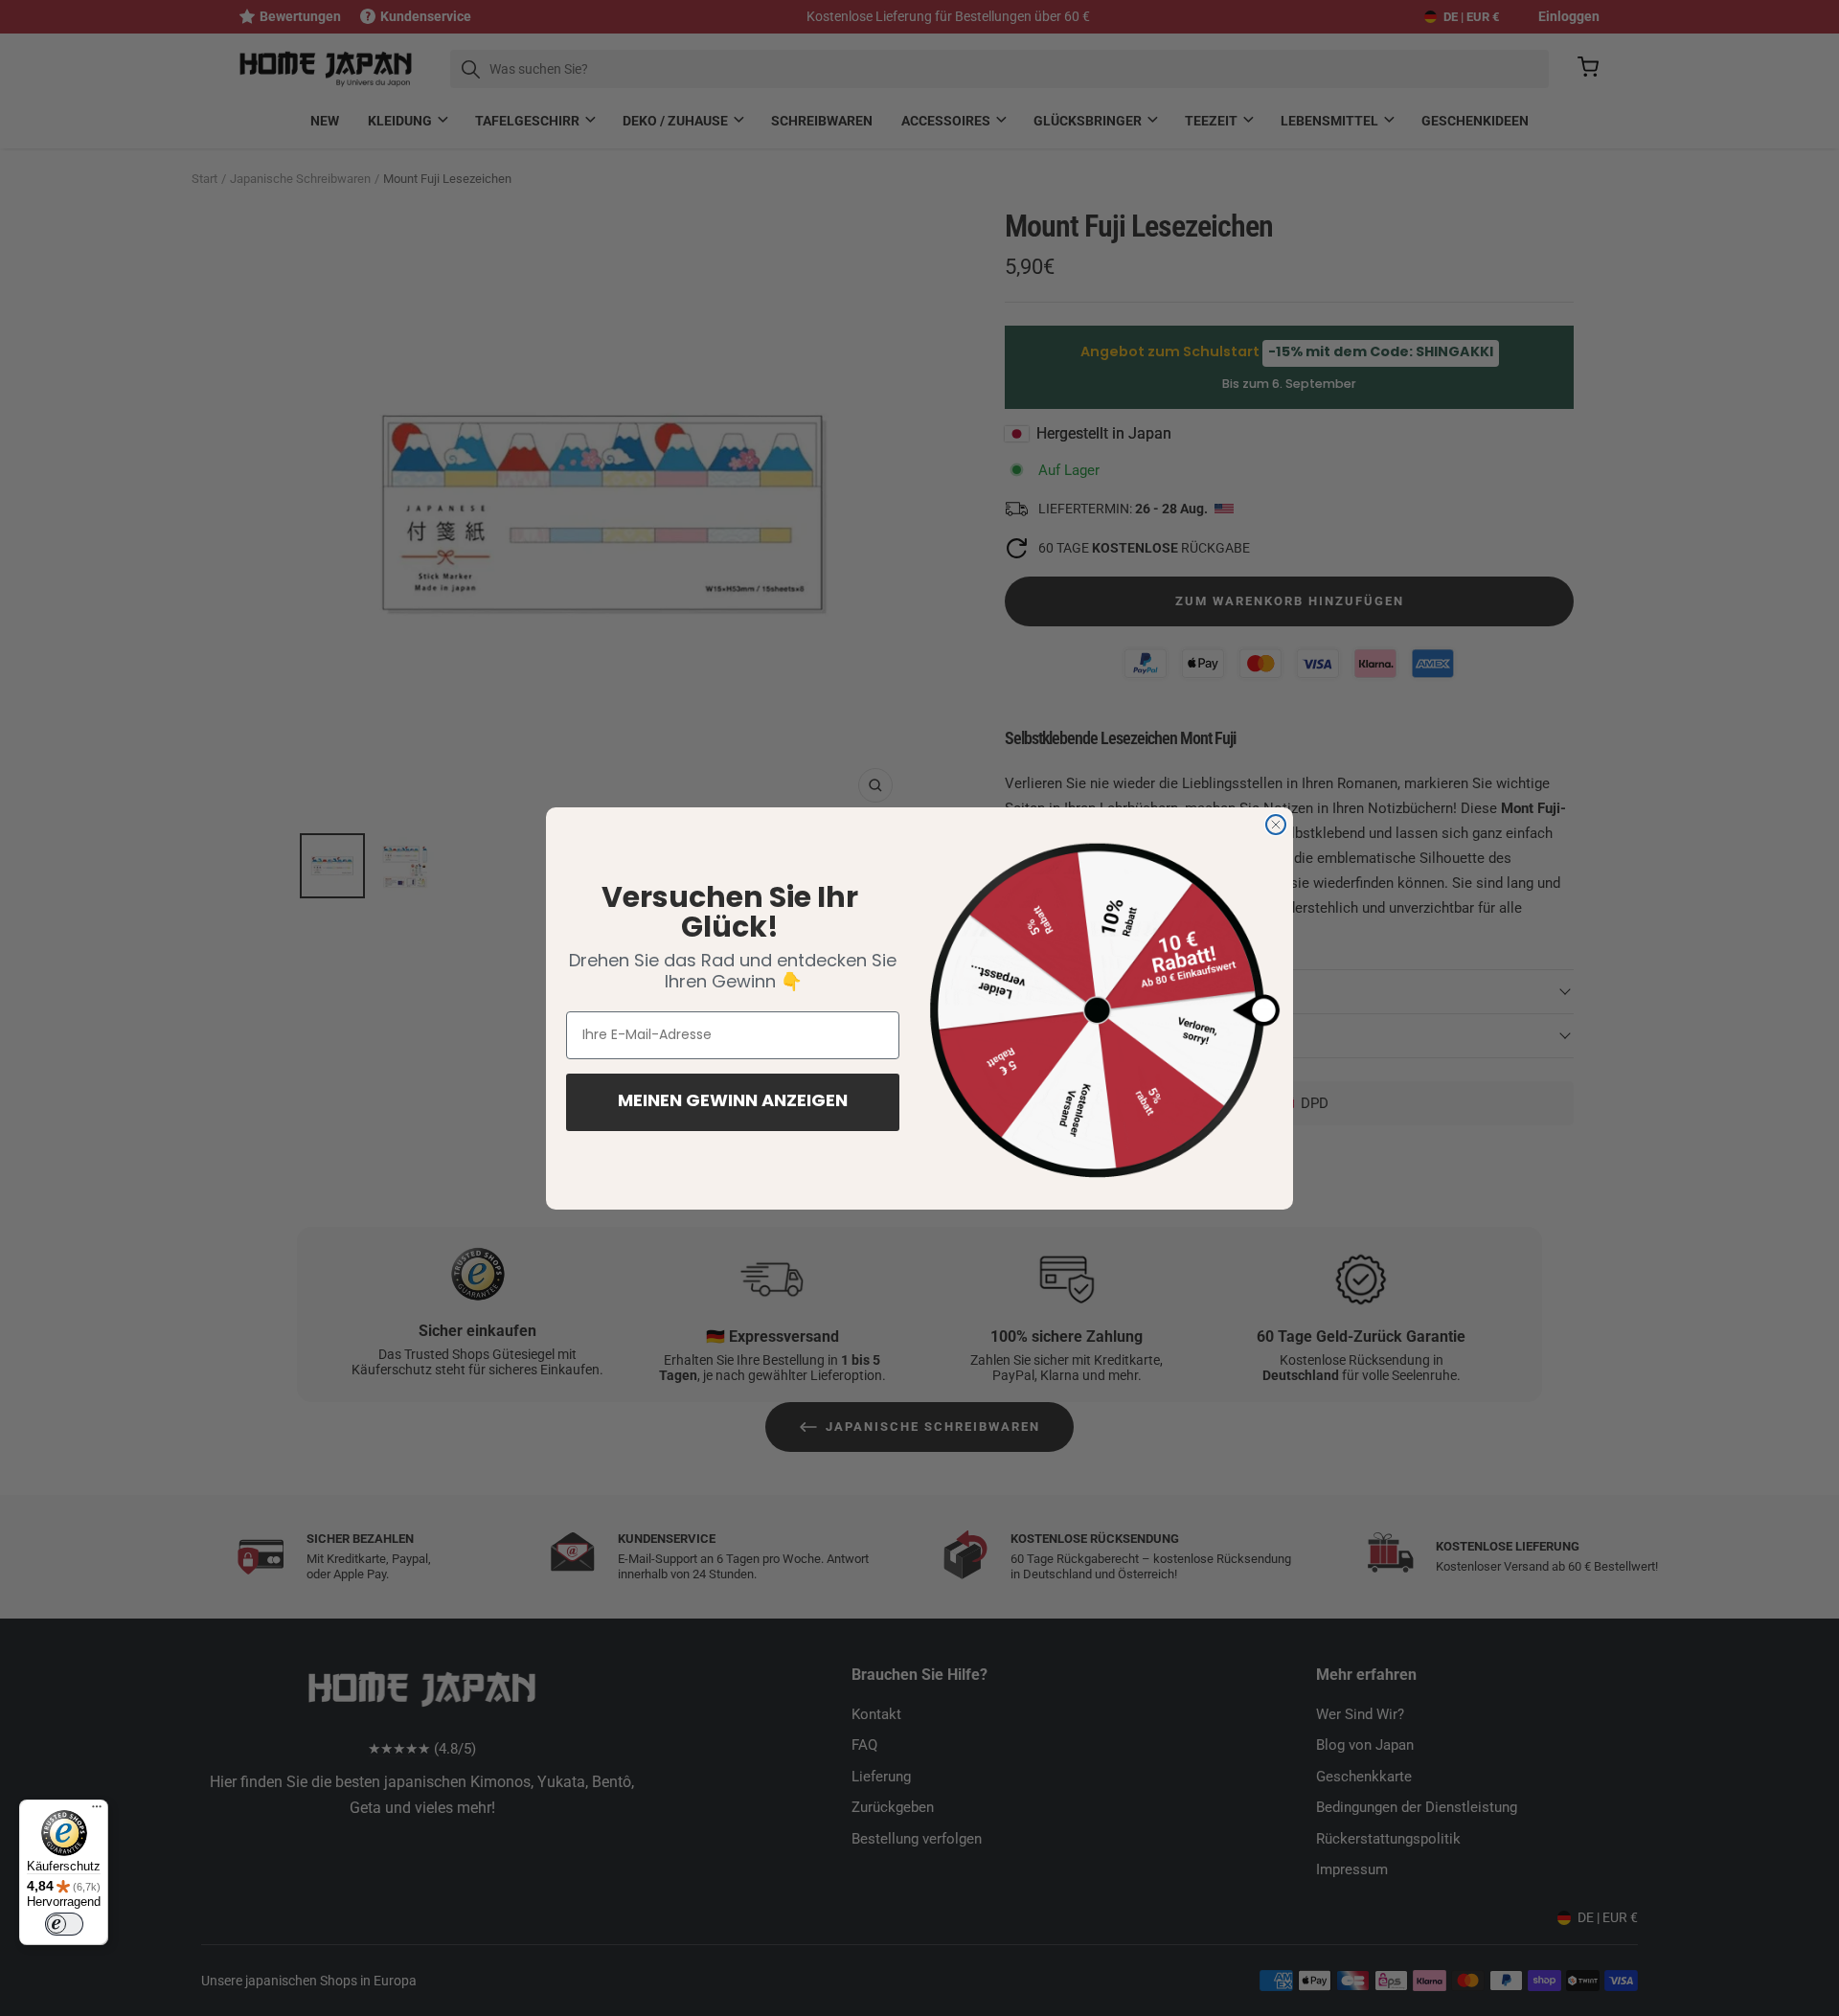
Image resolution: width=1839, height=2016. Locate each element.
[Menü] (97, 1811)
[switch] (64, 1924)
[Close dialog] (1276, 825)
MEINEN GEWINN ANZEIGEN (733, 1102)
